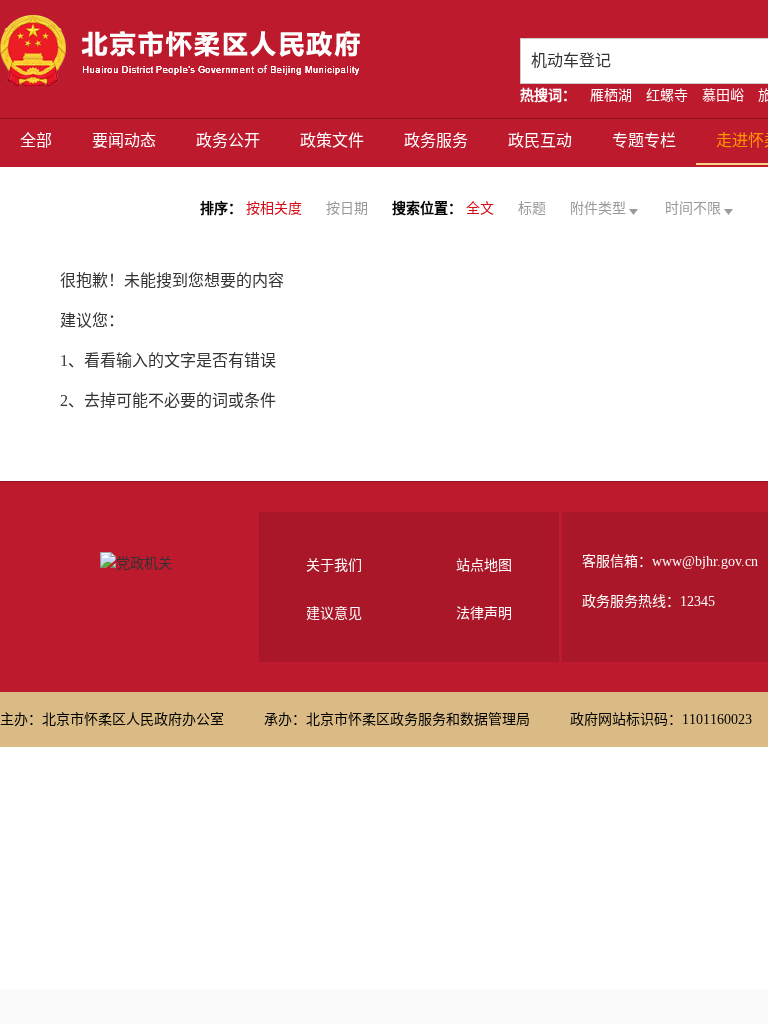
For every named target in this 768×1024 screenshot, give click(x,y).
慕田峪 (723, 95)
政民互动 (540, 140)
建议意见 (334, 613)
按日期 (347, 208)
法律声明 (484, 613)
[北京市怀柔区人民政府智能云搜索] (180, 50)
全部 (36, 140)
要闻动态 (124, 140)
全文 (480, 208)
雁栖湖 (611, 95)
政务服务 (436, 140)
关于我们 (334, 565)
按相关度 (274, 208)
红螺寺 (667, 95)
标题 (532, 208)
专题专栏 (644, 140)
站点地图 (484, 565)
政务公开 (228, 140)
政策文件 (332, 140)
